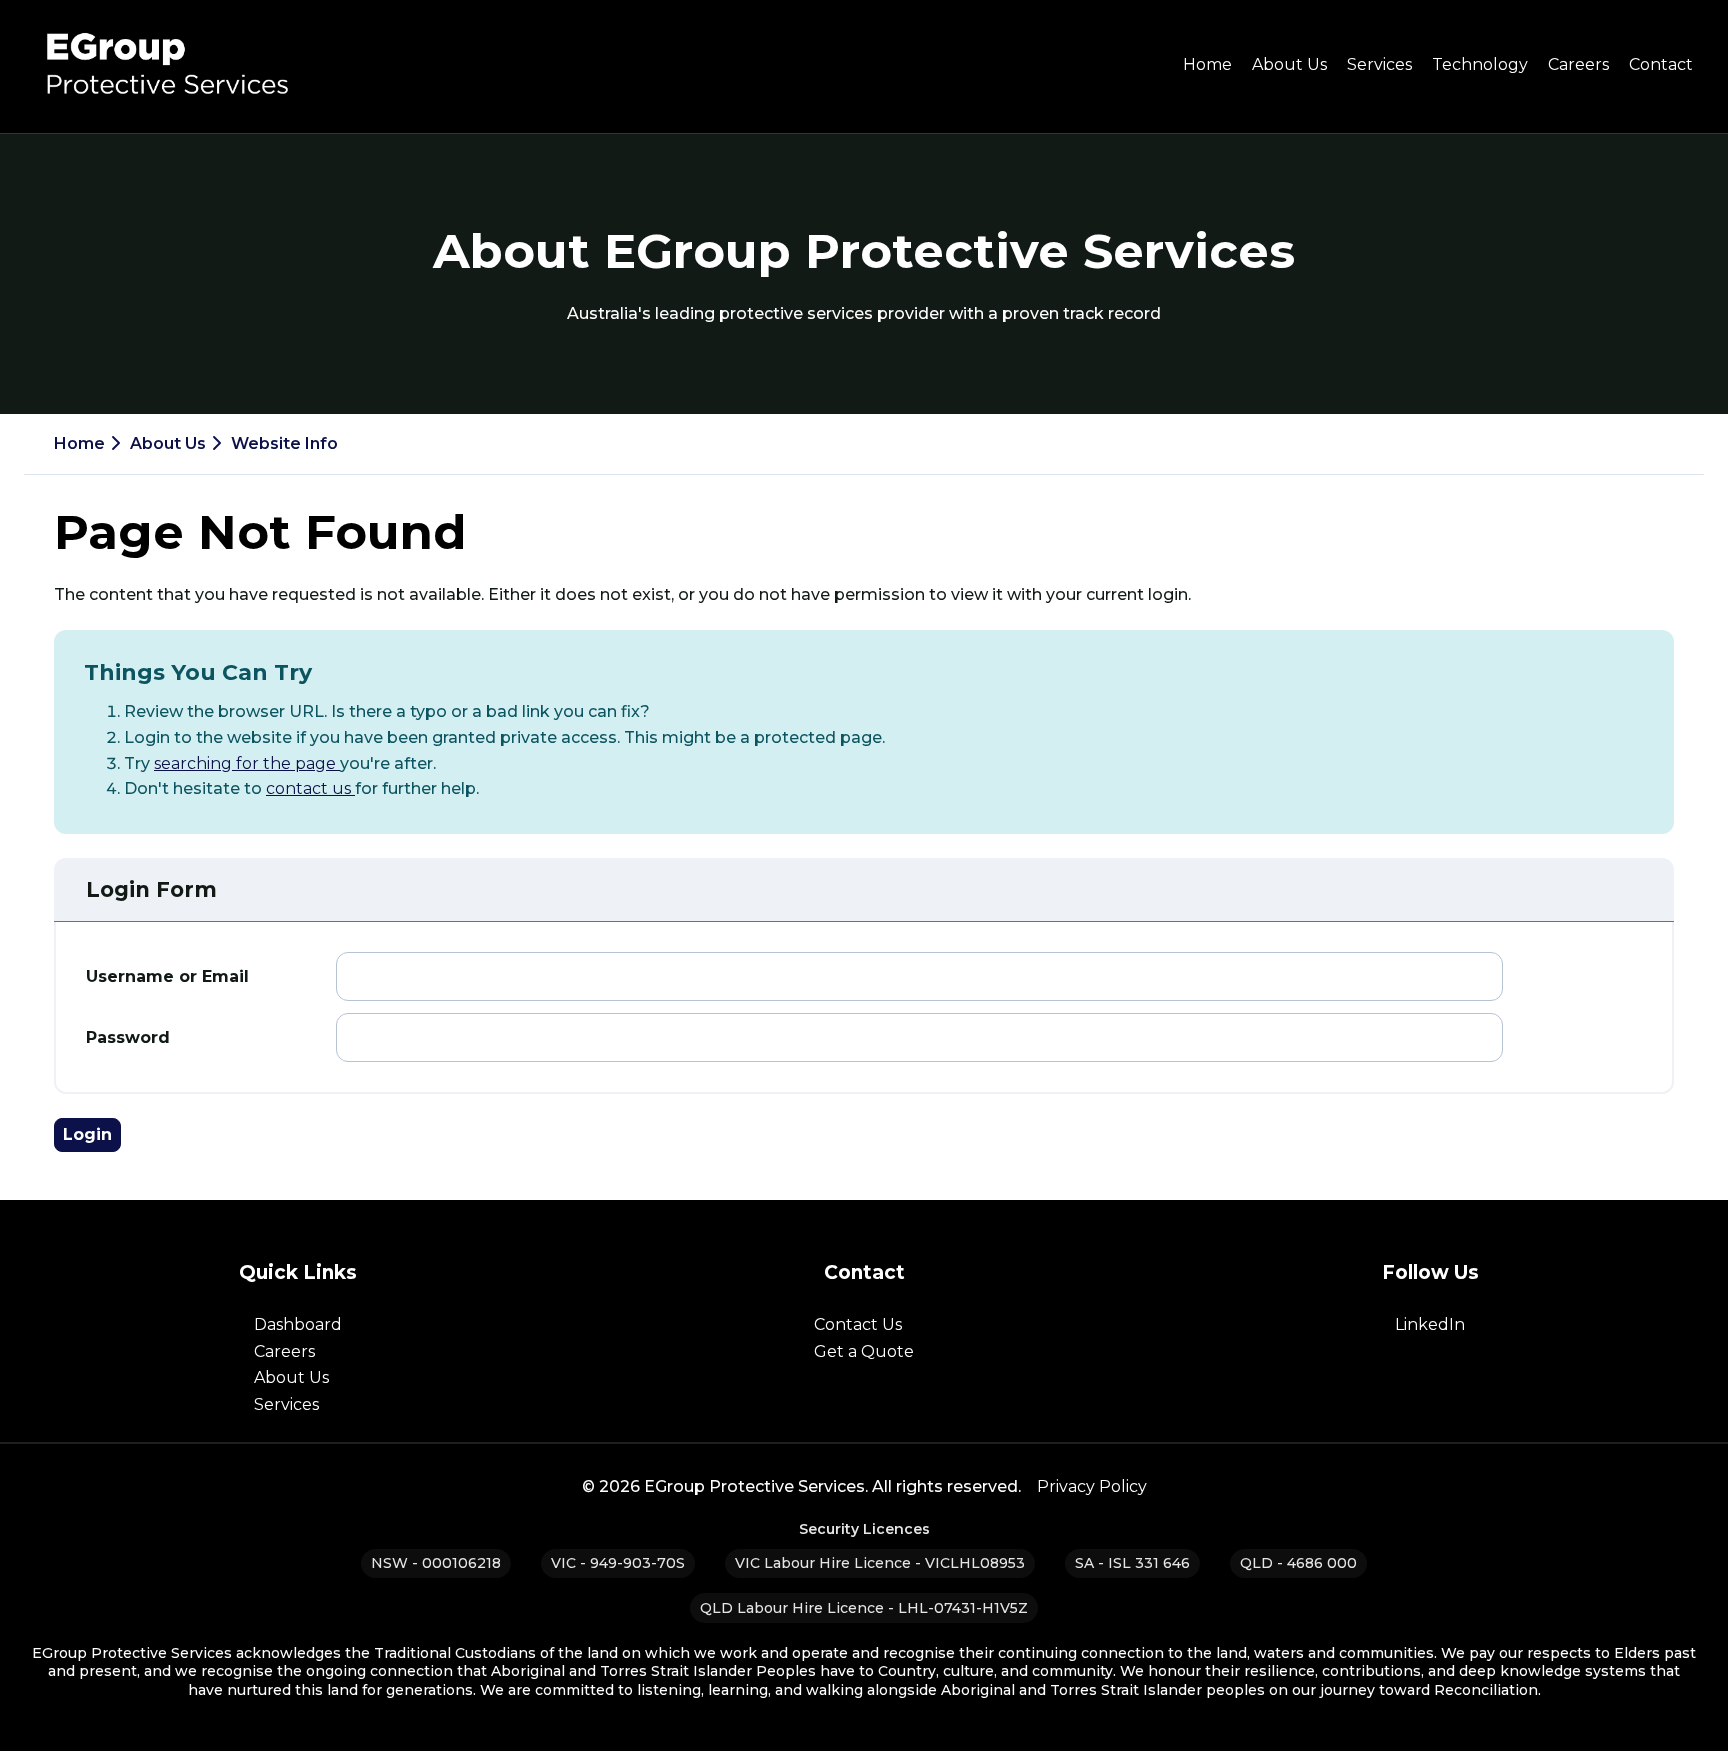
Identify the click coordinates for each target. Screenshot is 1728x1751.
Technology (1480, 64)
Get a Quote (864, 1351)
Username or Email (167, 976)
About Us (1289, 64)
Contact (1661, 64)
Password (128, 1037)
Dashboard (298, 1324)
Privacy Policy (1092, 1486)
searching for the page (247, 763)
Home (1207, 64)
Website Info (284, 443)
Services (1379, 64)
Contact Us (858, 1324)
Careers (1578, 64)
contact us (310, 788)
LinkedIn (1430, 1324)
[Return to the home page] (164, 107)
